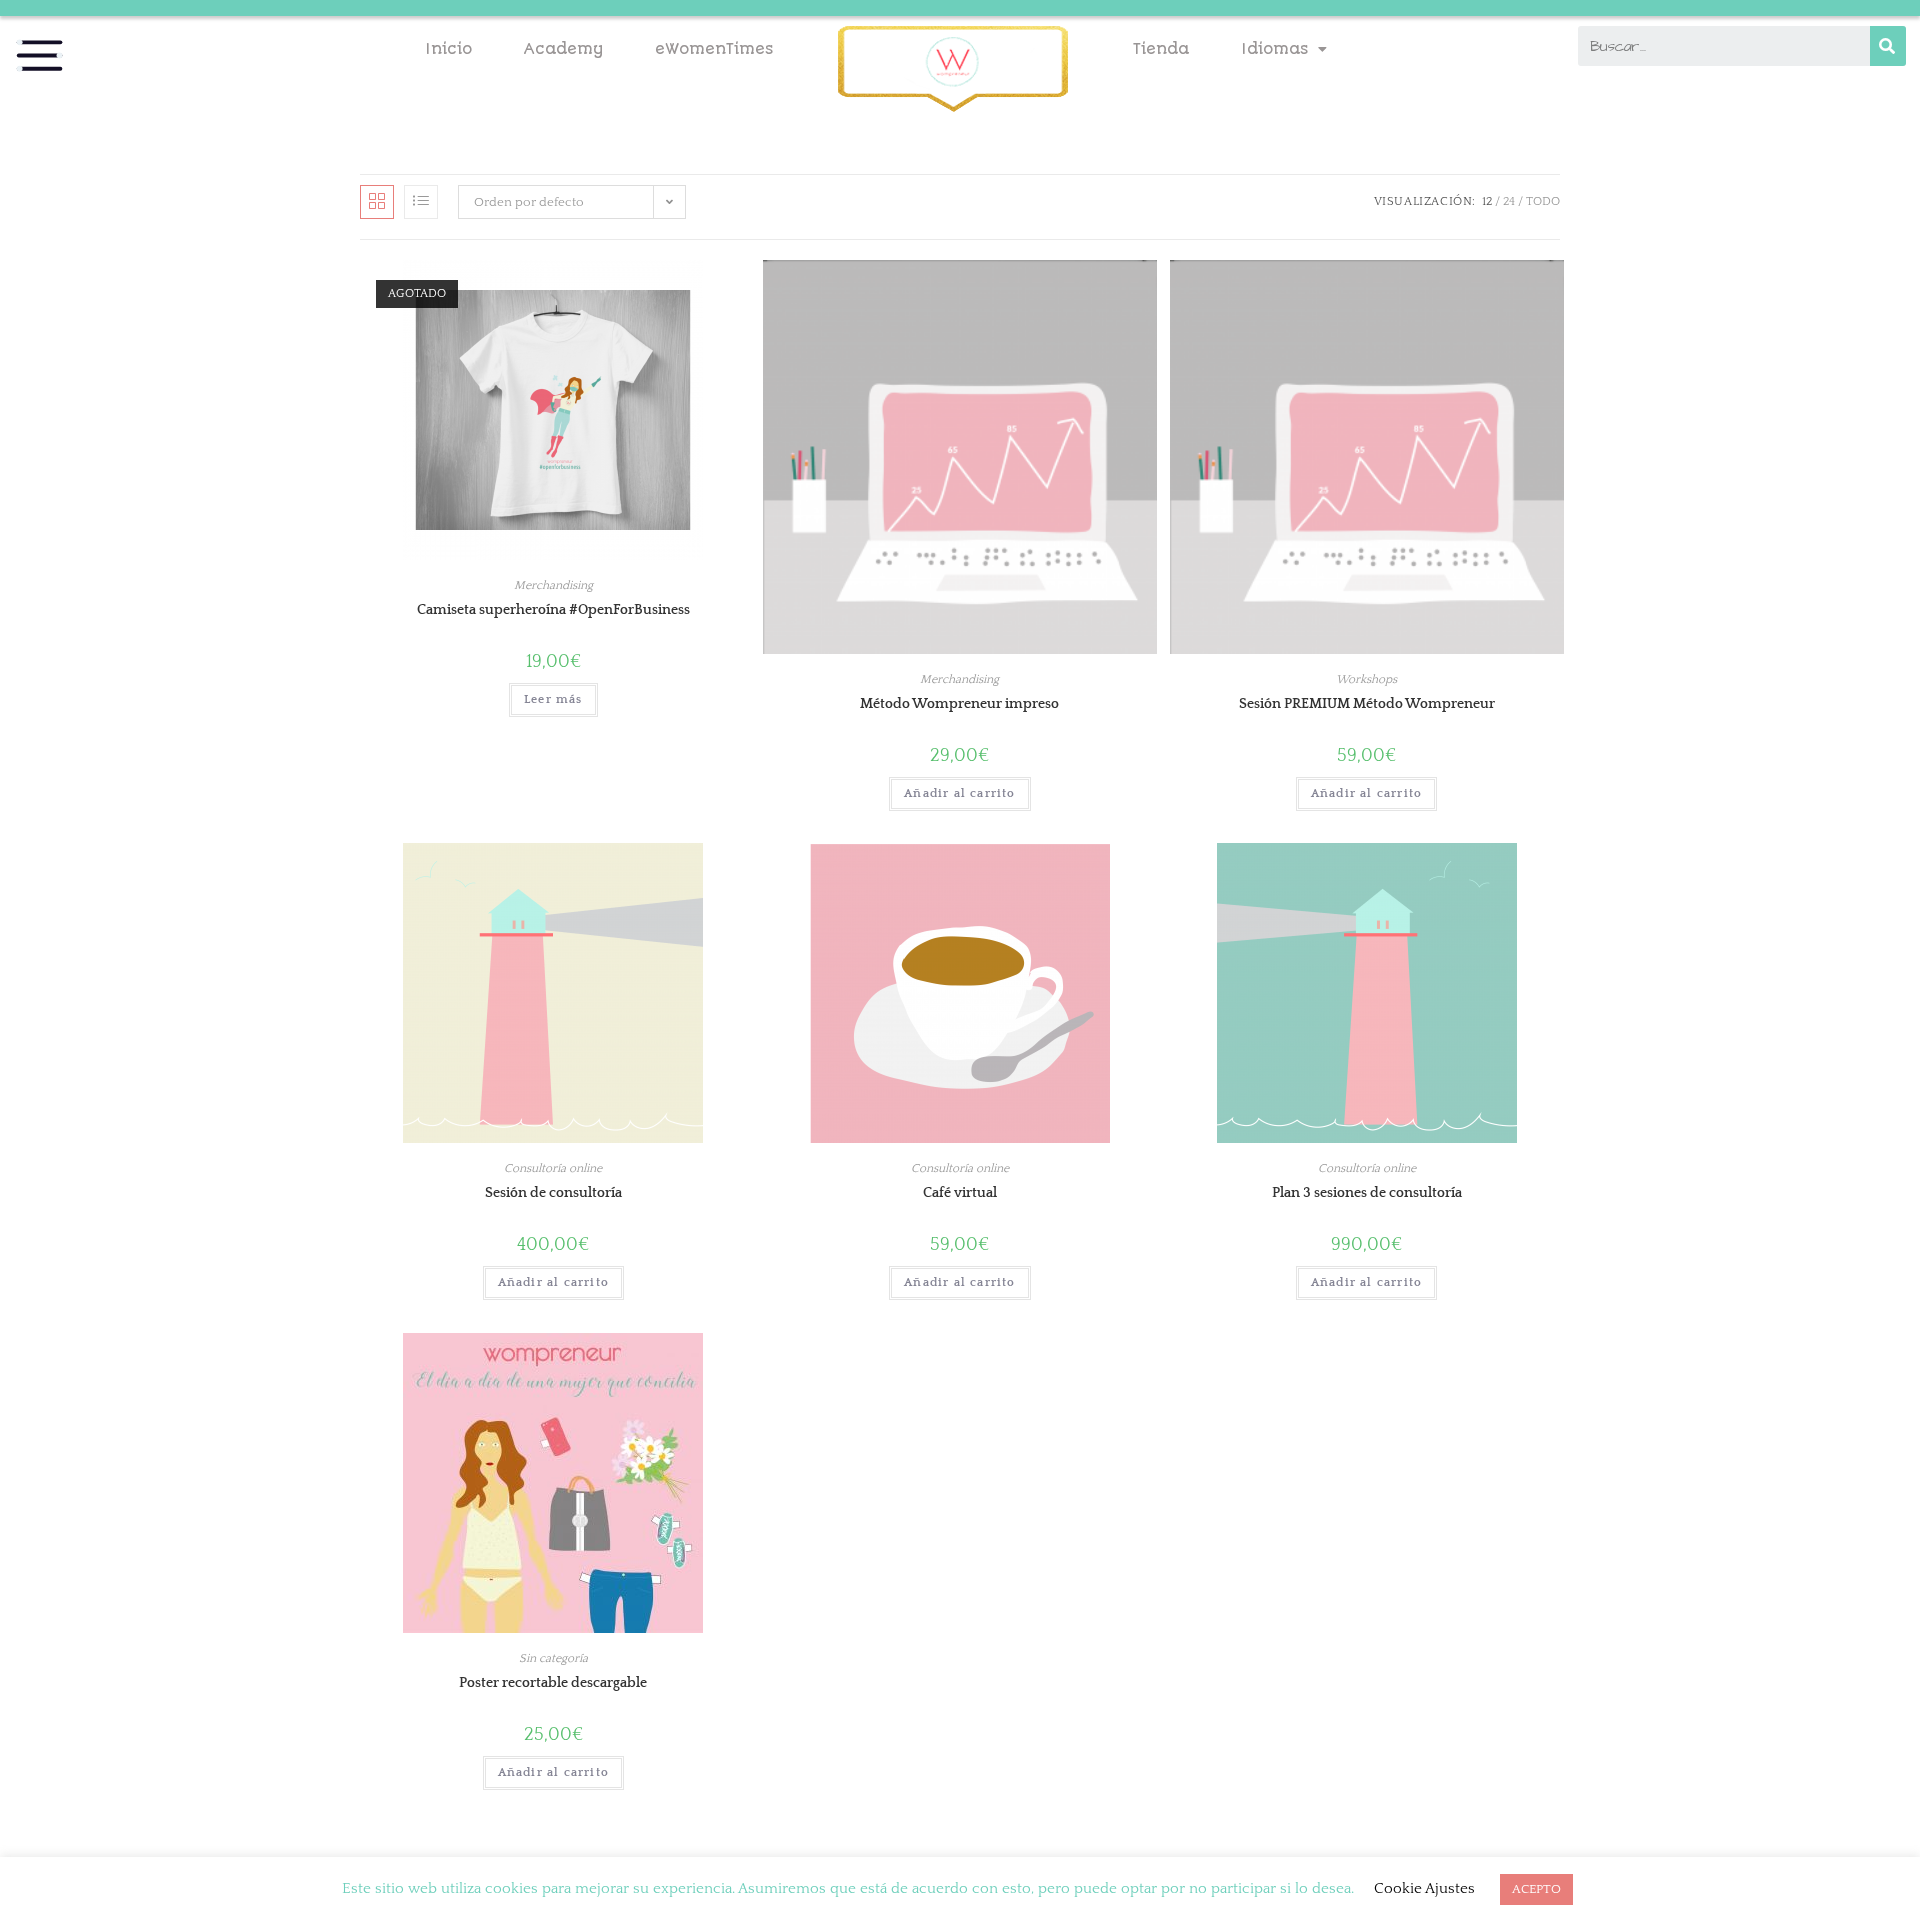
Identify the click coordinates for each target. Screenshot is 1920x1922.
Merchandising (553, 585)
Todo (1543, 201)
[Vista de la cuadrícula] (377, 202)
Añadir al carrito (959, 793)
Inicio (448, 49)
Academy (563, 49)
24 (1509, 201)
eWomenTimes (714, 49)
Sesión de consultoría (553, 1193)
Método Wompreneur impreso (959, 704)
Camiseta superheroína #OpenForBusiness (553, 610)
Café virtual (960, 1193)
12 (1487, 201)
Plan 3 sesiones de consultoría (1367, 1193)
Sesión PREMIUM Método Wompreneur (1367, 704)
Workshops (1366, 679)
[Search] (1888, 46)
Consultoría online (553, 1168)
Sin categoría (553, 1658)
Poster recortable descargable (553, 1683)
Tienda (1161, 49)
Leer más (553, 699)
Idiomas (1274, 49)
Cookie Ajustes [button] (1424, 1888)
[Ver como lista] (421, 202)
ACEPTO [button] (1536, 1889)
